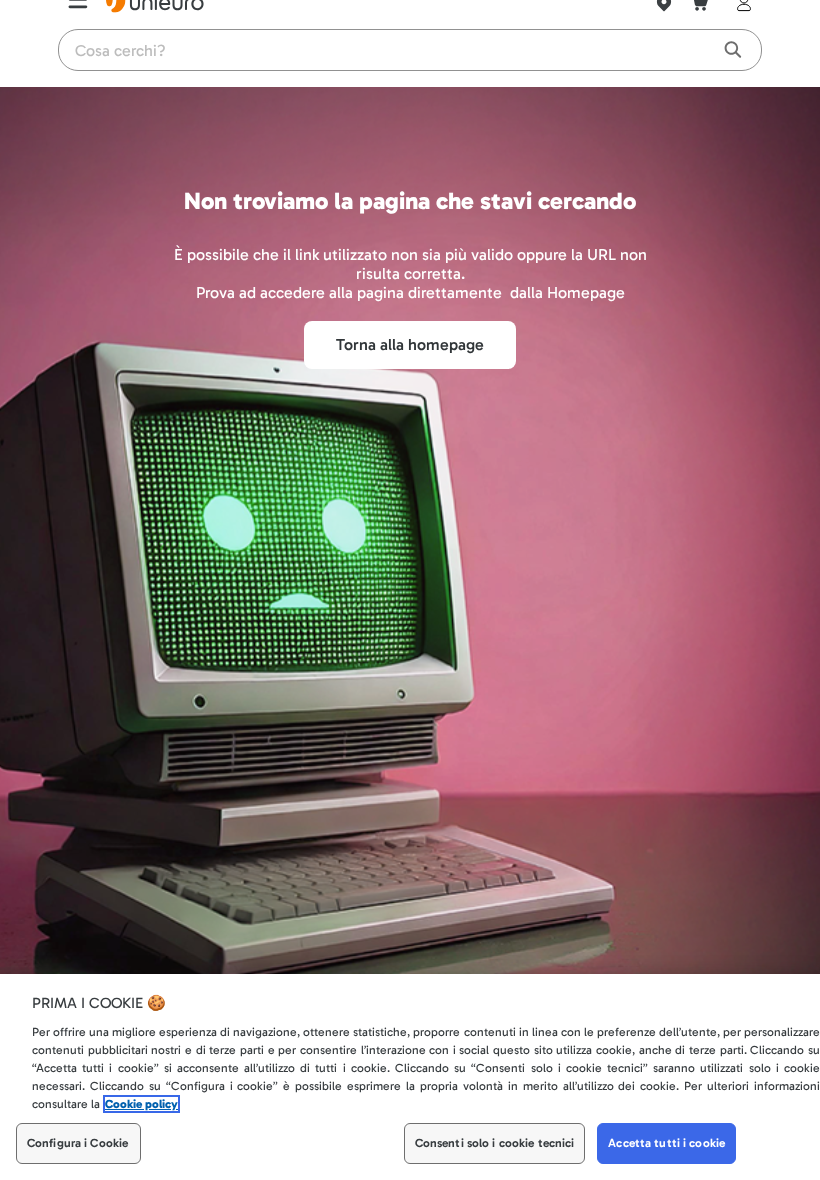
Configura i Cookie (77, 1144)
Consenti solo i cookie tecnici (495, 1144)
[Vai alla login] (740, 26)
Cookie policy (141, 1105)
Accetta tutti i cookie (666, 1144)
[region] (410, 1077)
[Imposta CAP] (664, 26)
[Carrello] (700, 26)
